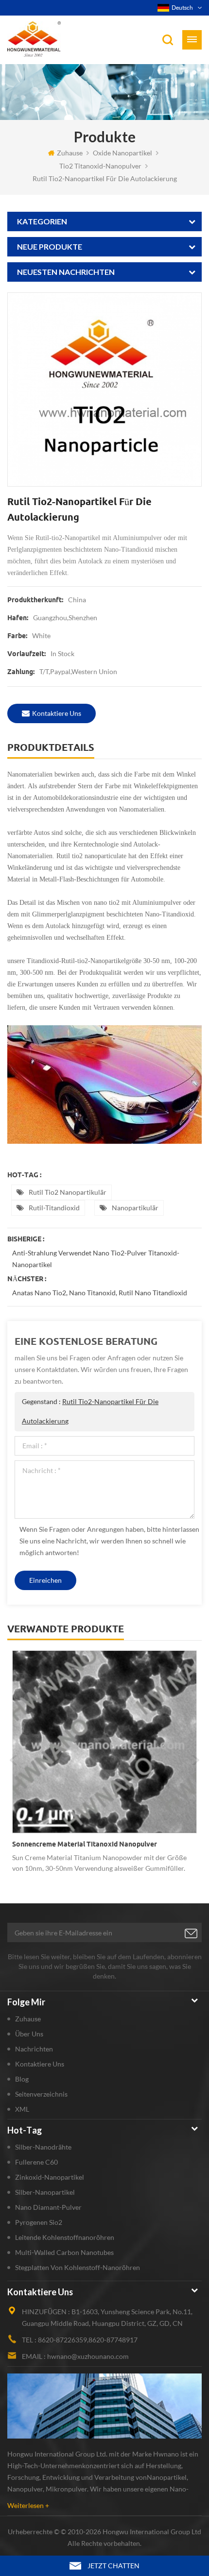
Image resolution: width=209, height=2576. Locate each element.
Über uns (29, 2034)
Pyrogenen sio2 (39, 2222)
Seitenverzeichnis (41, 2094)
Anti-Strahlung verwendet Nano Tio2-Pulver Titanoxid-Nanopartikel (96, 1259)
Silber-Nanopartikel (45, 2192)
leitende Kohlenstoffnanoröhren (65, 2237)
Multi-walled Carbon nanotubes (64, 2252)
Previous (14, 1760)
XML (22, 2109)
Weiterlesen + (28, 2505)
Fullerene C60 (36, 2162)
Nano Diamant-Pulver (48, 2207)
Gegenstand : (90, 1411)
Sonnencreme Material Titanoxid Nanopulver (85, 1844)
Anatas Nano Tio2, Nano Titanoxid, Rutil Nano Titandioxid (100, 1293)
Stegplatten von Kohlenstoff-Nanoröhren (78, 2267)
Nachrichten (34, 2049)
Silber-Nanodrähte (43, 2147)
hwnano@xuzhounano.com (88, 2356)
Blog (22, 2079)
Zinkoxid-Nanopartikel (50, 2177)
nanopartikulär (135, 1208)
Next (195, 1760)
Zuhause (70, 153)
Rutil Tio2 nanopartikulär (68, 1192)
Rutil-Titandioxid (54, 1208)
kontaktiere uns (57, 713)
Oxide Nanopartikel (122, 153)
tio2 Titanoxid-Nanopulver (100, 166)
